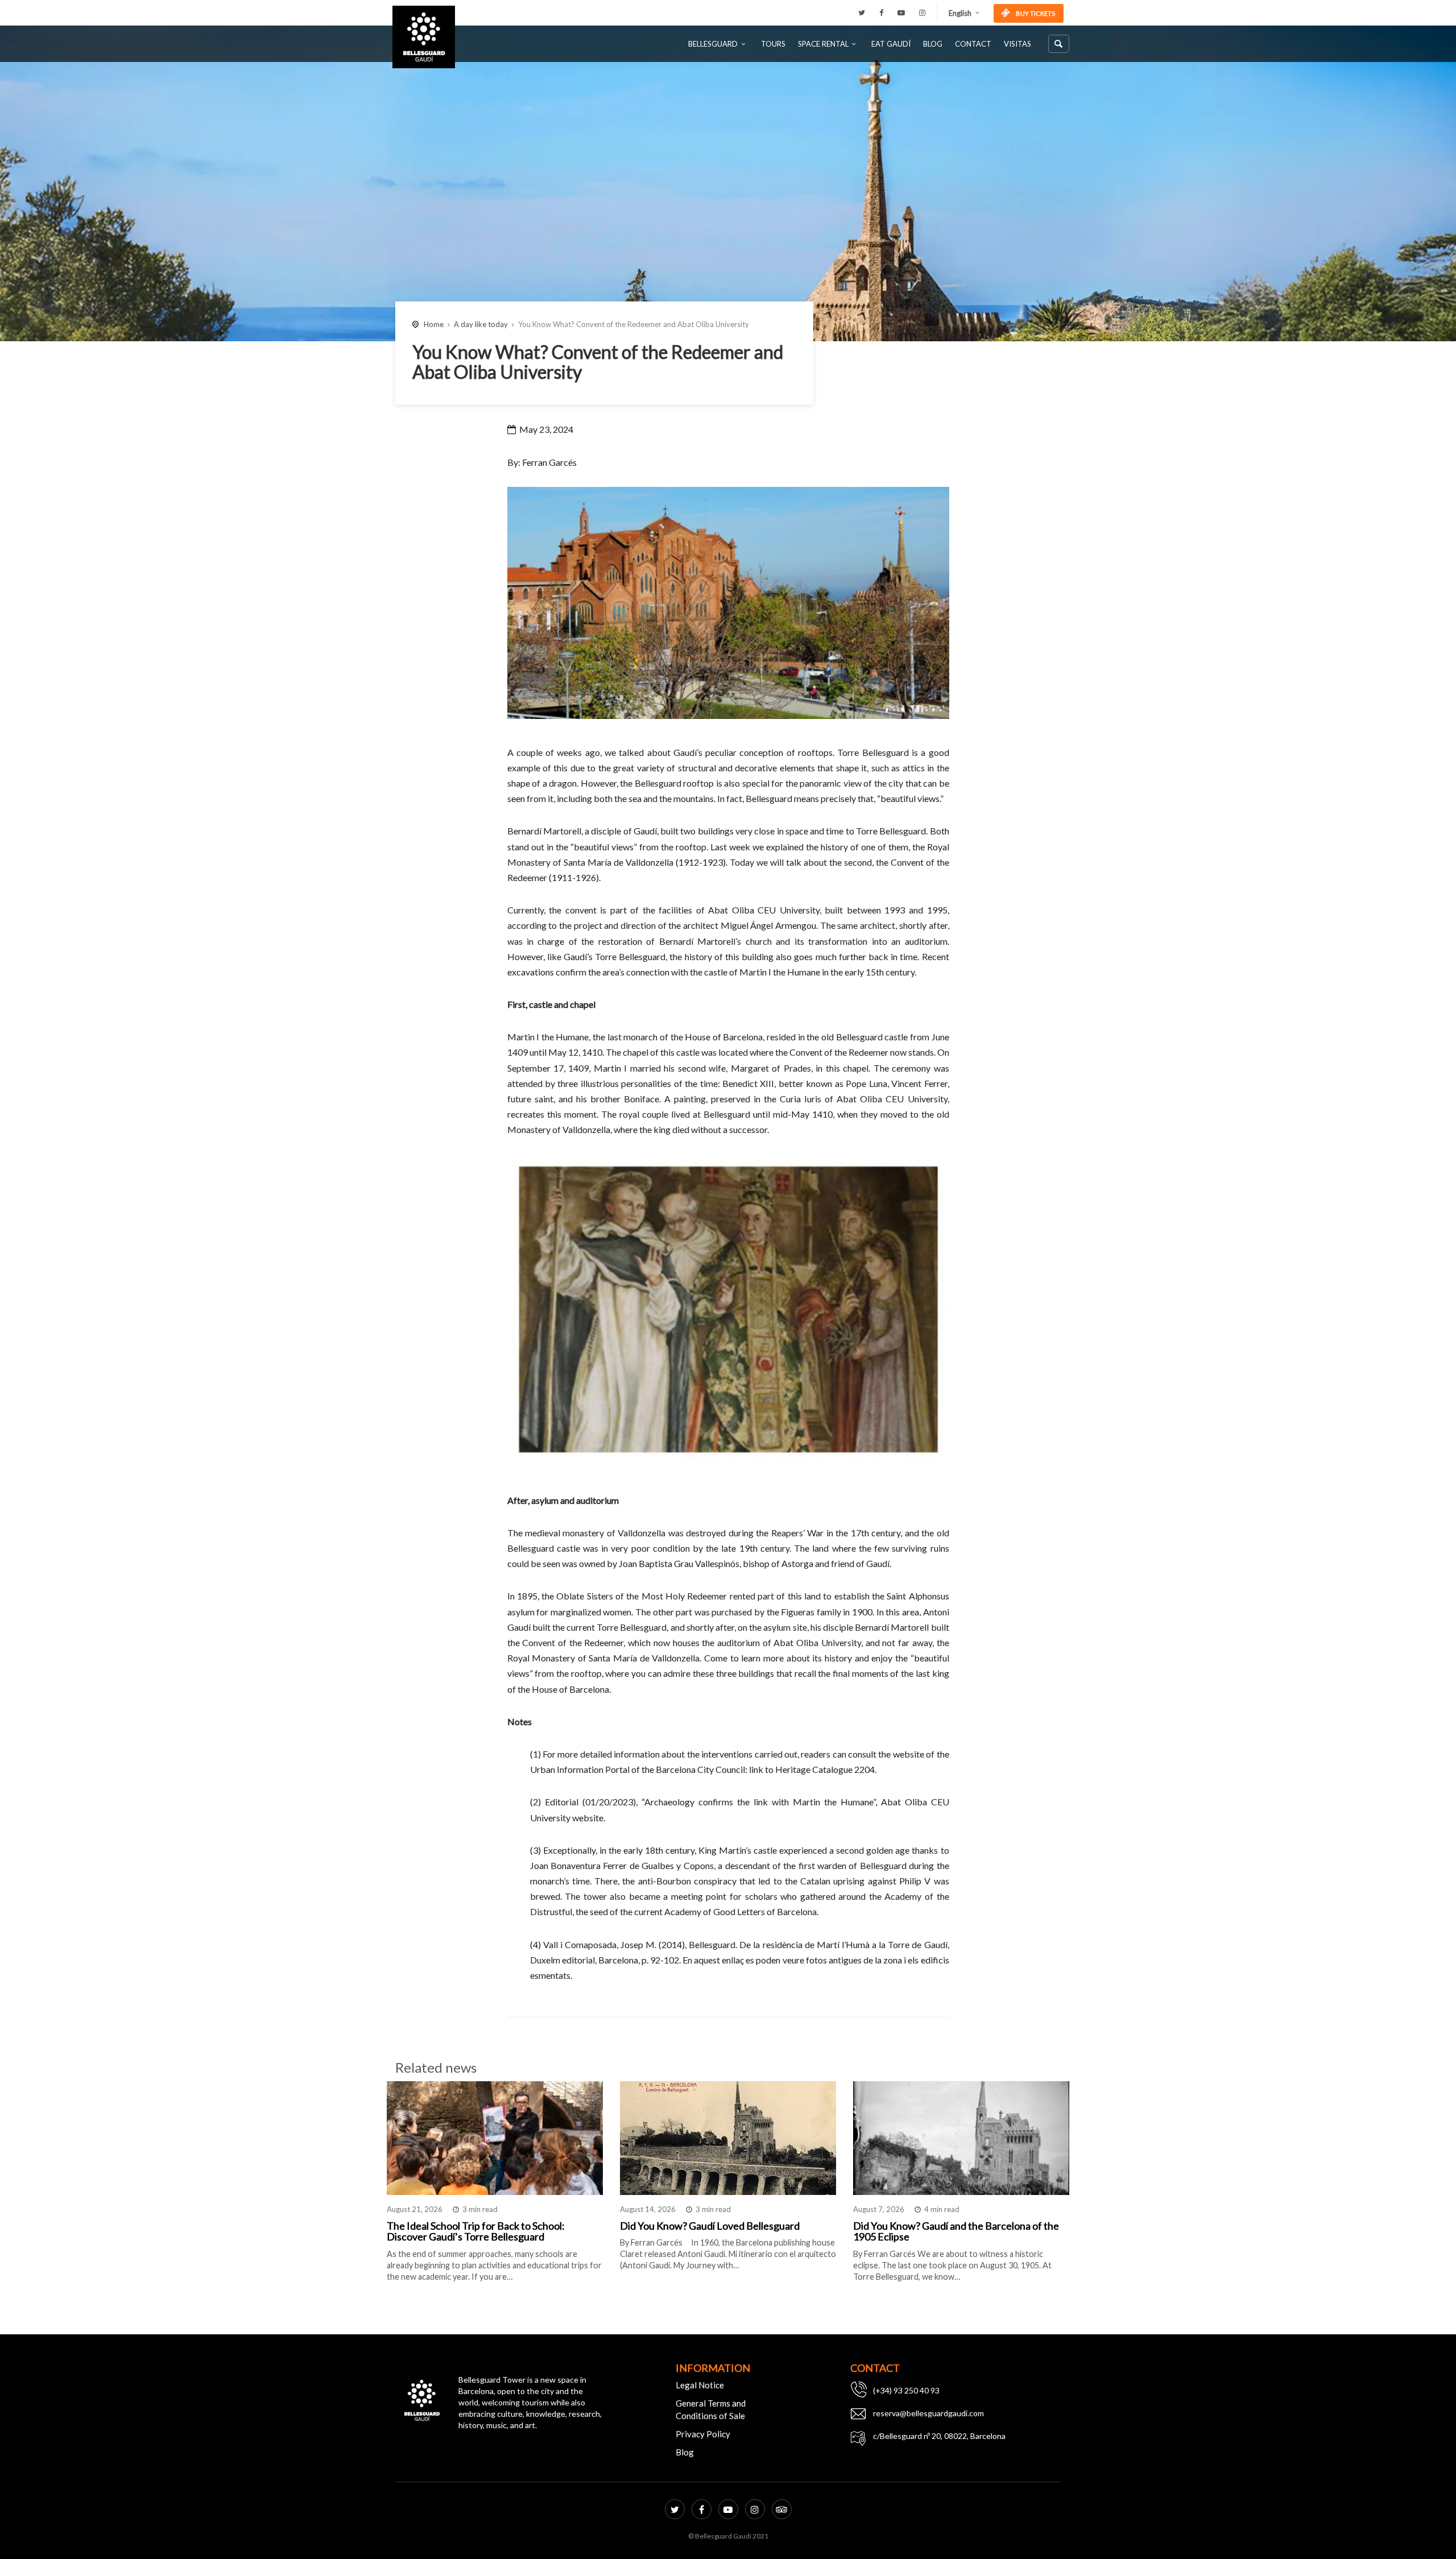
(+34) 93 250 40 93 (906, 2390)
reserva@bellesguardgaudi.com (928, 2413)
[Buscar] (1059, 44)
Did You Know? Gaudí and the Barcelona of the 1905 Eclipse (956, 2231)
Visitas (1017, 44)
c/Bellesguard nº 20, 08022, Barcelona (939, 2436)
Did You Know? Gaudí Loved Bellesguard (710, 2226)
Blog (933, 44)
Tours (773, 44)
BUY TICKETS (1035, 13)
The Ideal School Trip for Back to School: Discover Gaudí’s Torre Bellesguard (476, 2231)
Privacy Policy (703, 2434)
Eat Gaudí (891, 44)
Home (434, 324)
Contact (973, 44)
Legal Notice (700, 2385)
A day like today (481, 324)
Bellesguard (713, 44)
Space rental (823, 44)
